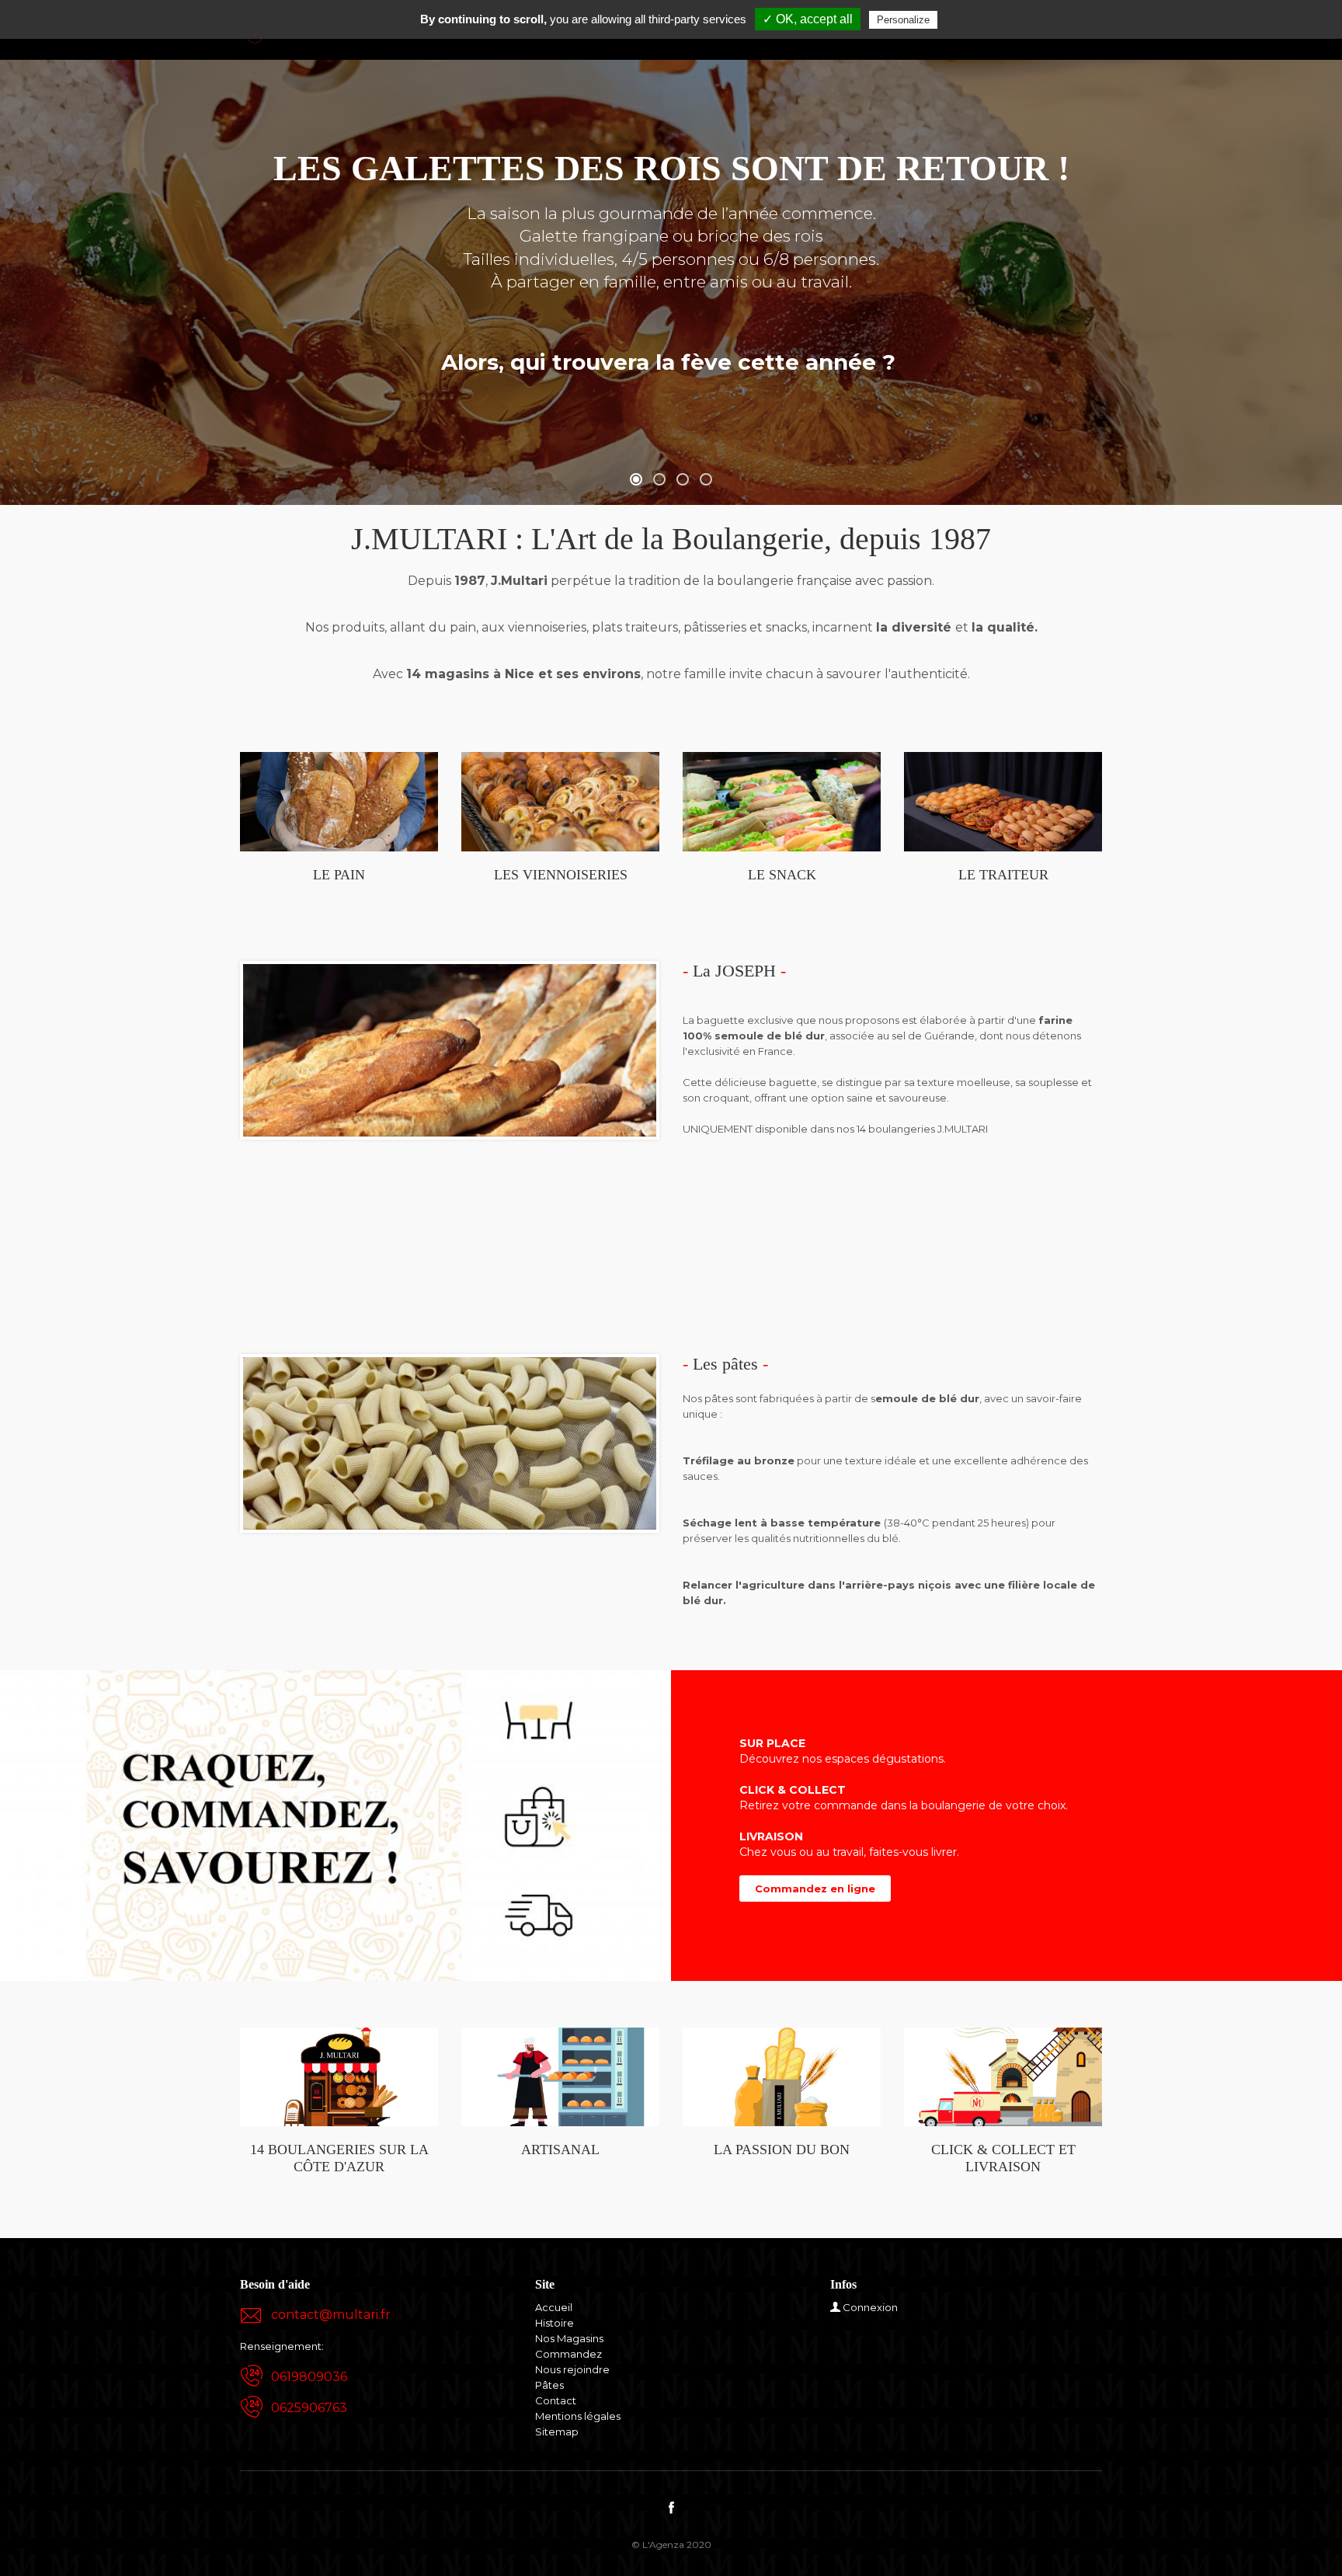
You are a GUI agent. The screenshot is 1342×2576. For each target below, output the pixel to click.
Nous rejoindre (572, 2369)
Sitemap (557, 2432)
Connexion (870, 2307)
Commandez (568, 2354)
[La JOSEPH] (450, 1049)
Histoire (555, 2323)
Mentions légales (578, 2416)
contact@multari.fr (331, 2315)
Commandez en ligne (815, 1888)
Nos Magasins (569, 2338)
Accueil (554, 2307)
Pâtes (549, 2385)
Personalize (903, 20)
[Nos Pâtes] (450, 1443)
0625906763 (309, 2408)
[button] (636, 479)
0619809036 (309, 2377)
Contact (556, 2400)
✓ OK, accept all (808, 19)
